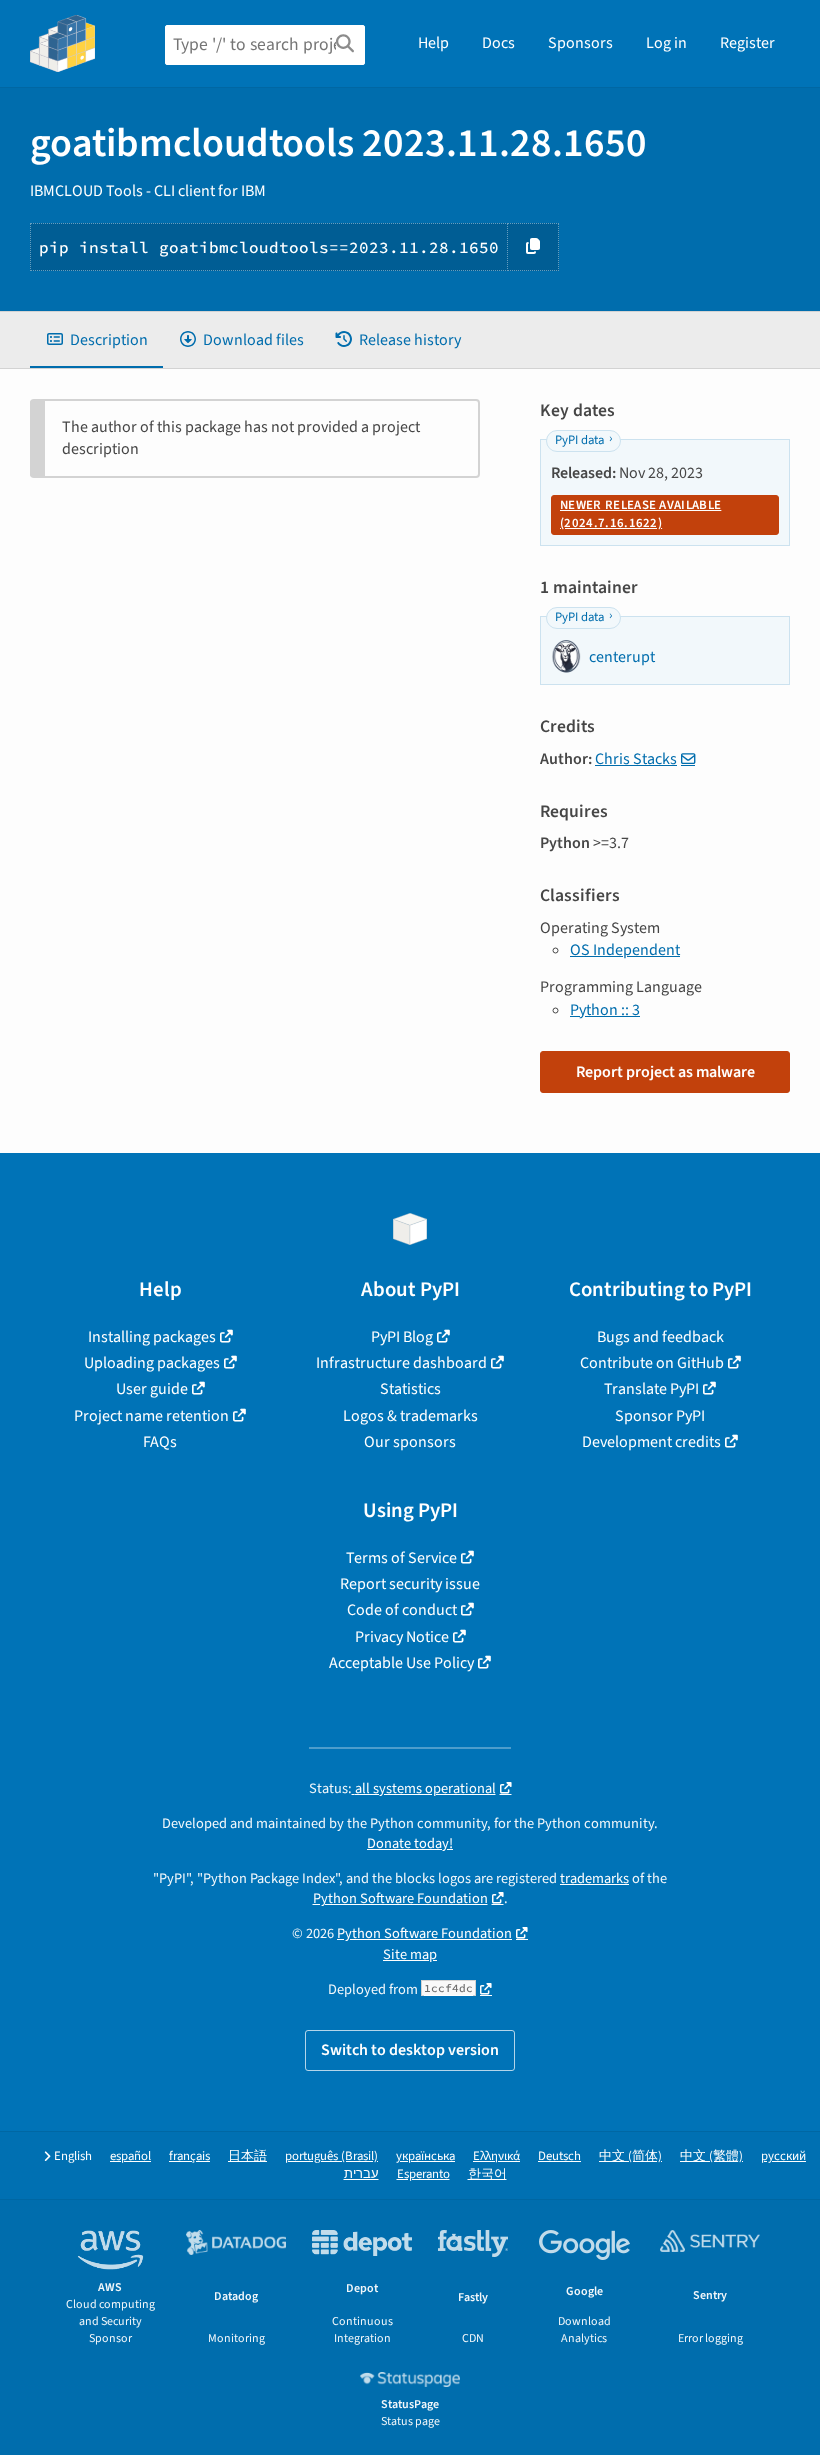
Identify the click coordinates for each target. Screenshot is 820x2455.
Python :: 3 (605, 1010)
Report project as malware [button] (665, 1072)
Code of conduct (402, 1610)
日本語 (247, 2156)
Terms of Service (401, 1558)
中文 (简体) (630, 2156)
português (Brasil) (331, 2156)
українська (425, 2156)
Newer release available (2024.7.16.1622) (640, 514)
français (189, 2156)
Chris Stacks (636, 759)
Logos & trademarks (410, 1416)
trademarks (594, 1878)
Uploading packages (152, 1363)
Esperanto (423, 2174)
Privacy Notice (402, 1637)
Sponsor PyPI (660, 1416)
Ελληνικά (496, 2156)
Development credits (651, 1442)
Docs (498, 43)
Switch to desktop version (410, 2050)
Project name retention (151, 1416)
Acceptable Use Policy (401, 1663)
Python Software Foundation (400, 1898)
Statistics (410, 1389)
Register (747, 43)
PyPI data (579, 440)
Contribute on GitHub (652, 1363)
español (130, 2156)
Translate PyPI (651, 1389)
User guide (152, 1389)
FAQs (160, 1442)
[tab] (96, 340)
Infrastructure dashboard (401, 1363)
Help (433, 43)
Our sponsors (410, 1442)
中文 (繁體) (711, 2156)
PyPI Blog (402, 1337)
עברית (361, 2174)
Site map (410, 1954)
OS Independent (625, 950)
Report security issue (410, 1584)
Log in (666, 43)
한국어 (487, 2174)
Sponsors (580, 43)
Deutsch (559, 2156)
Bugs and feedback (660, 1337)
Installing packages (152, 1337)
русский (783, 2156)
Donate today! (410, 1843)
